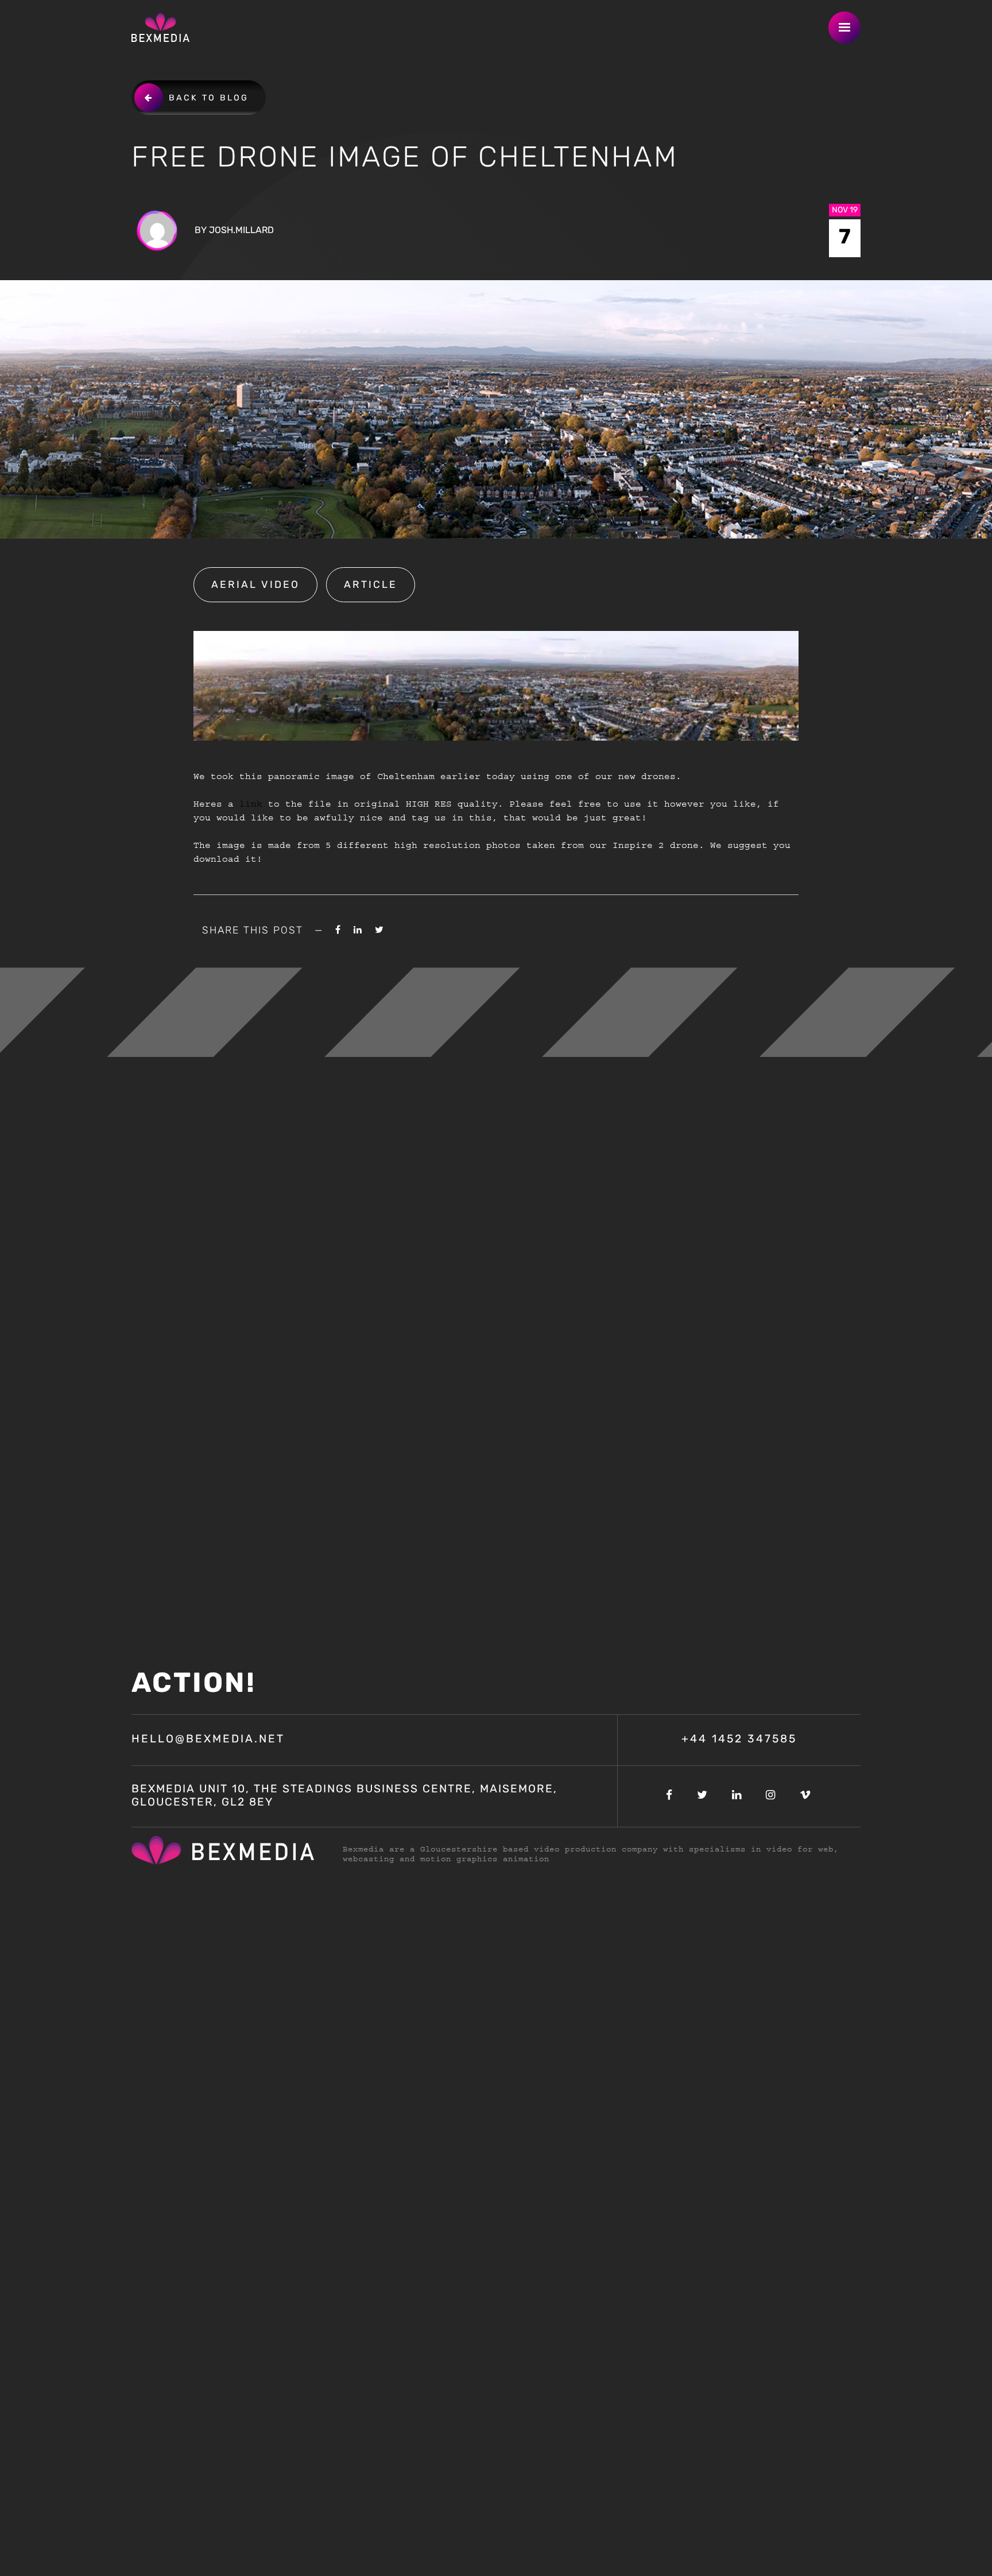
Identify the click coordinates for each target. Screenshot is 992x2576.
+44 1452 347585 (739, 1740)
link (251, 804)
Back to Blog (209, 98)
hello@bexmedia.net (208, 1740)
